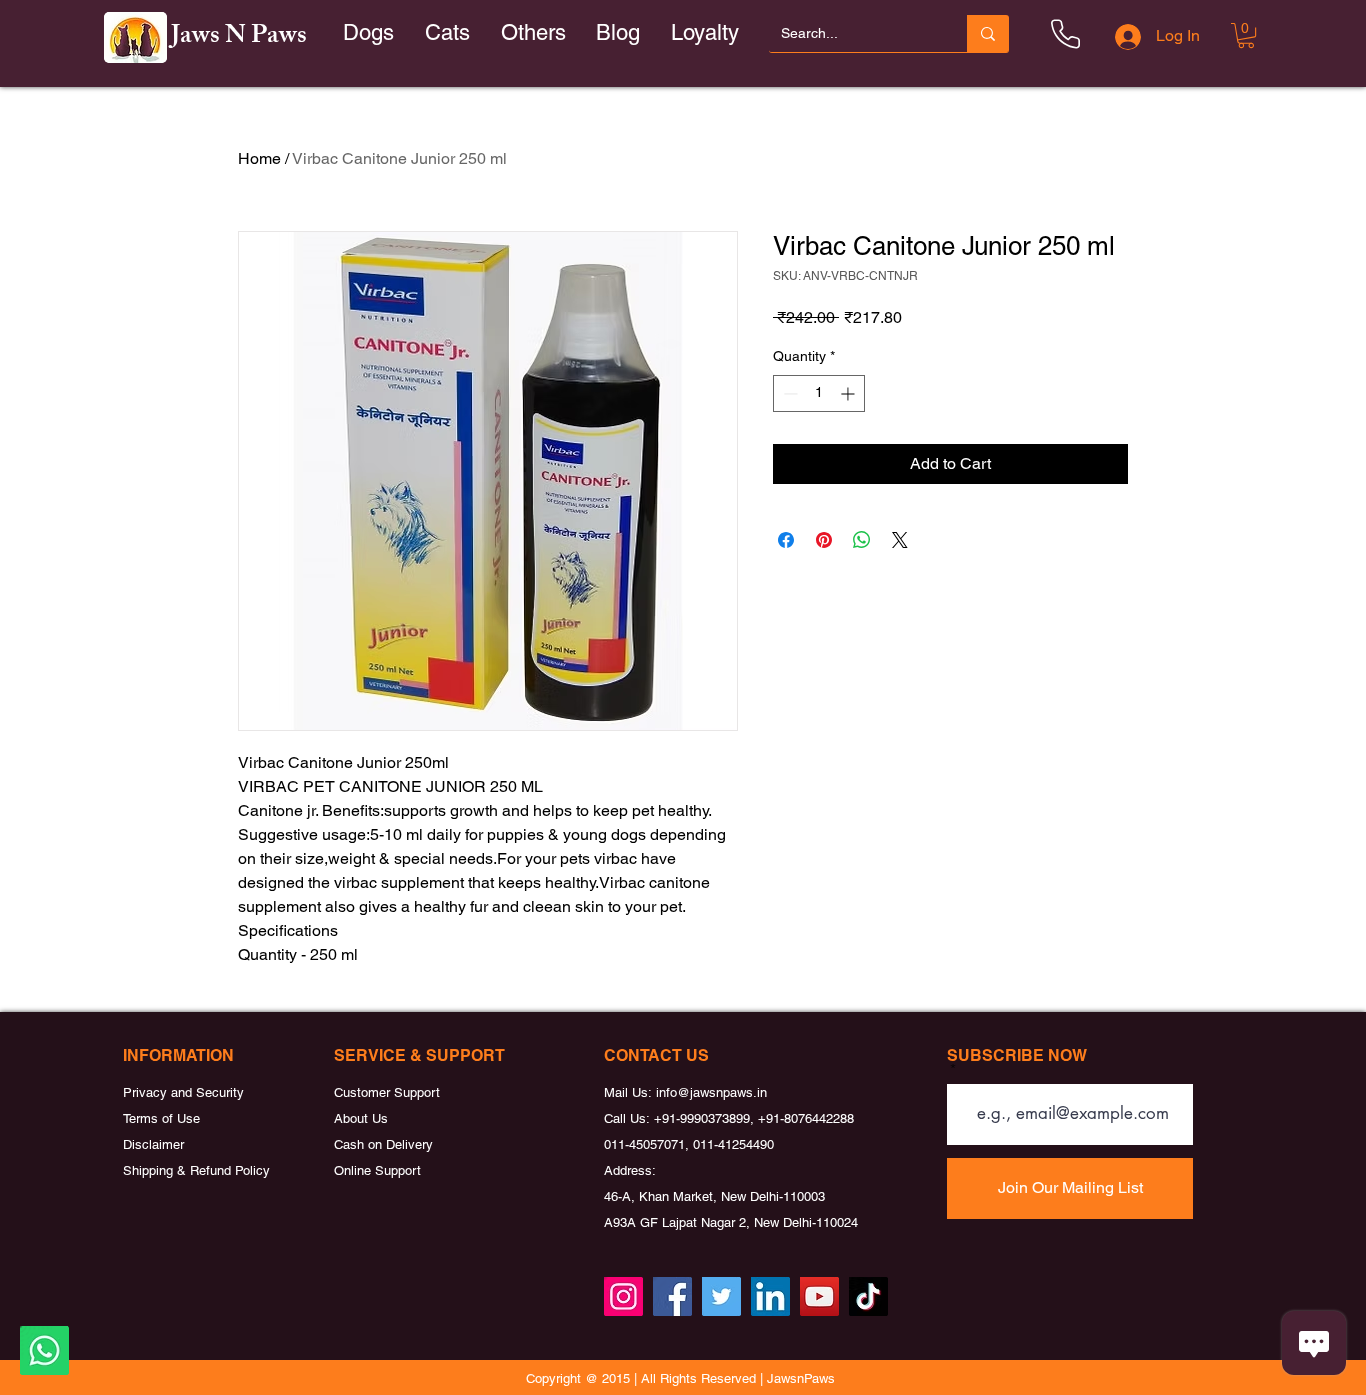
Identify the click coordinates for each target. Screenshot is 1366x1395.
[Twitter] (721, 1296)
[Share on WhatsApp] (862, 540)
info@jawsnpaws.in (711, 1092)
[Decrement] (788, 393)
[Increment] (849, 393)
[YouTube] (819, 1296)
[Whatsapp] (44, 1350)
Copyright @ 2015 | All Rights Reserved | (646, 1378)
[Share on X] (900, 540)
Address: (630, 1170)
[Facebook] (672, 1296)
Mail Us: (630, 1092)
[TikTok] (868, 1296)
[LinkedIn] (770, 1296)
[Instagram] (623, 1296)
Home (259, 158)
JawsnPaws (801, 1378)
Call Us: (629, 1118)
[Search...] (988, 33)
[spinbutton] (819, 393)
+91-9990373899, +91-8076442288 (754, 1118)
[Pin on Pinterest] (824, 540)
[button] (448, 33)
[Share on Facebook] (786, 540)
